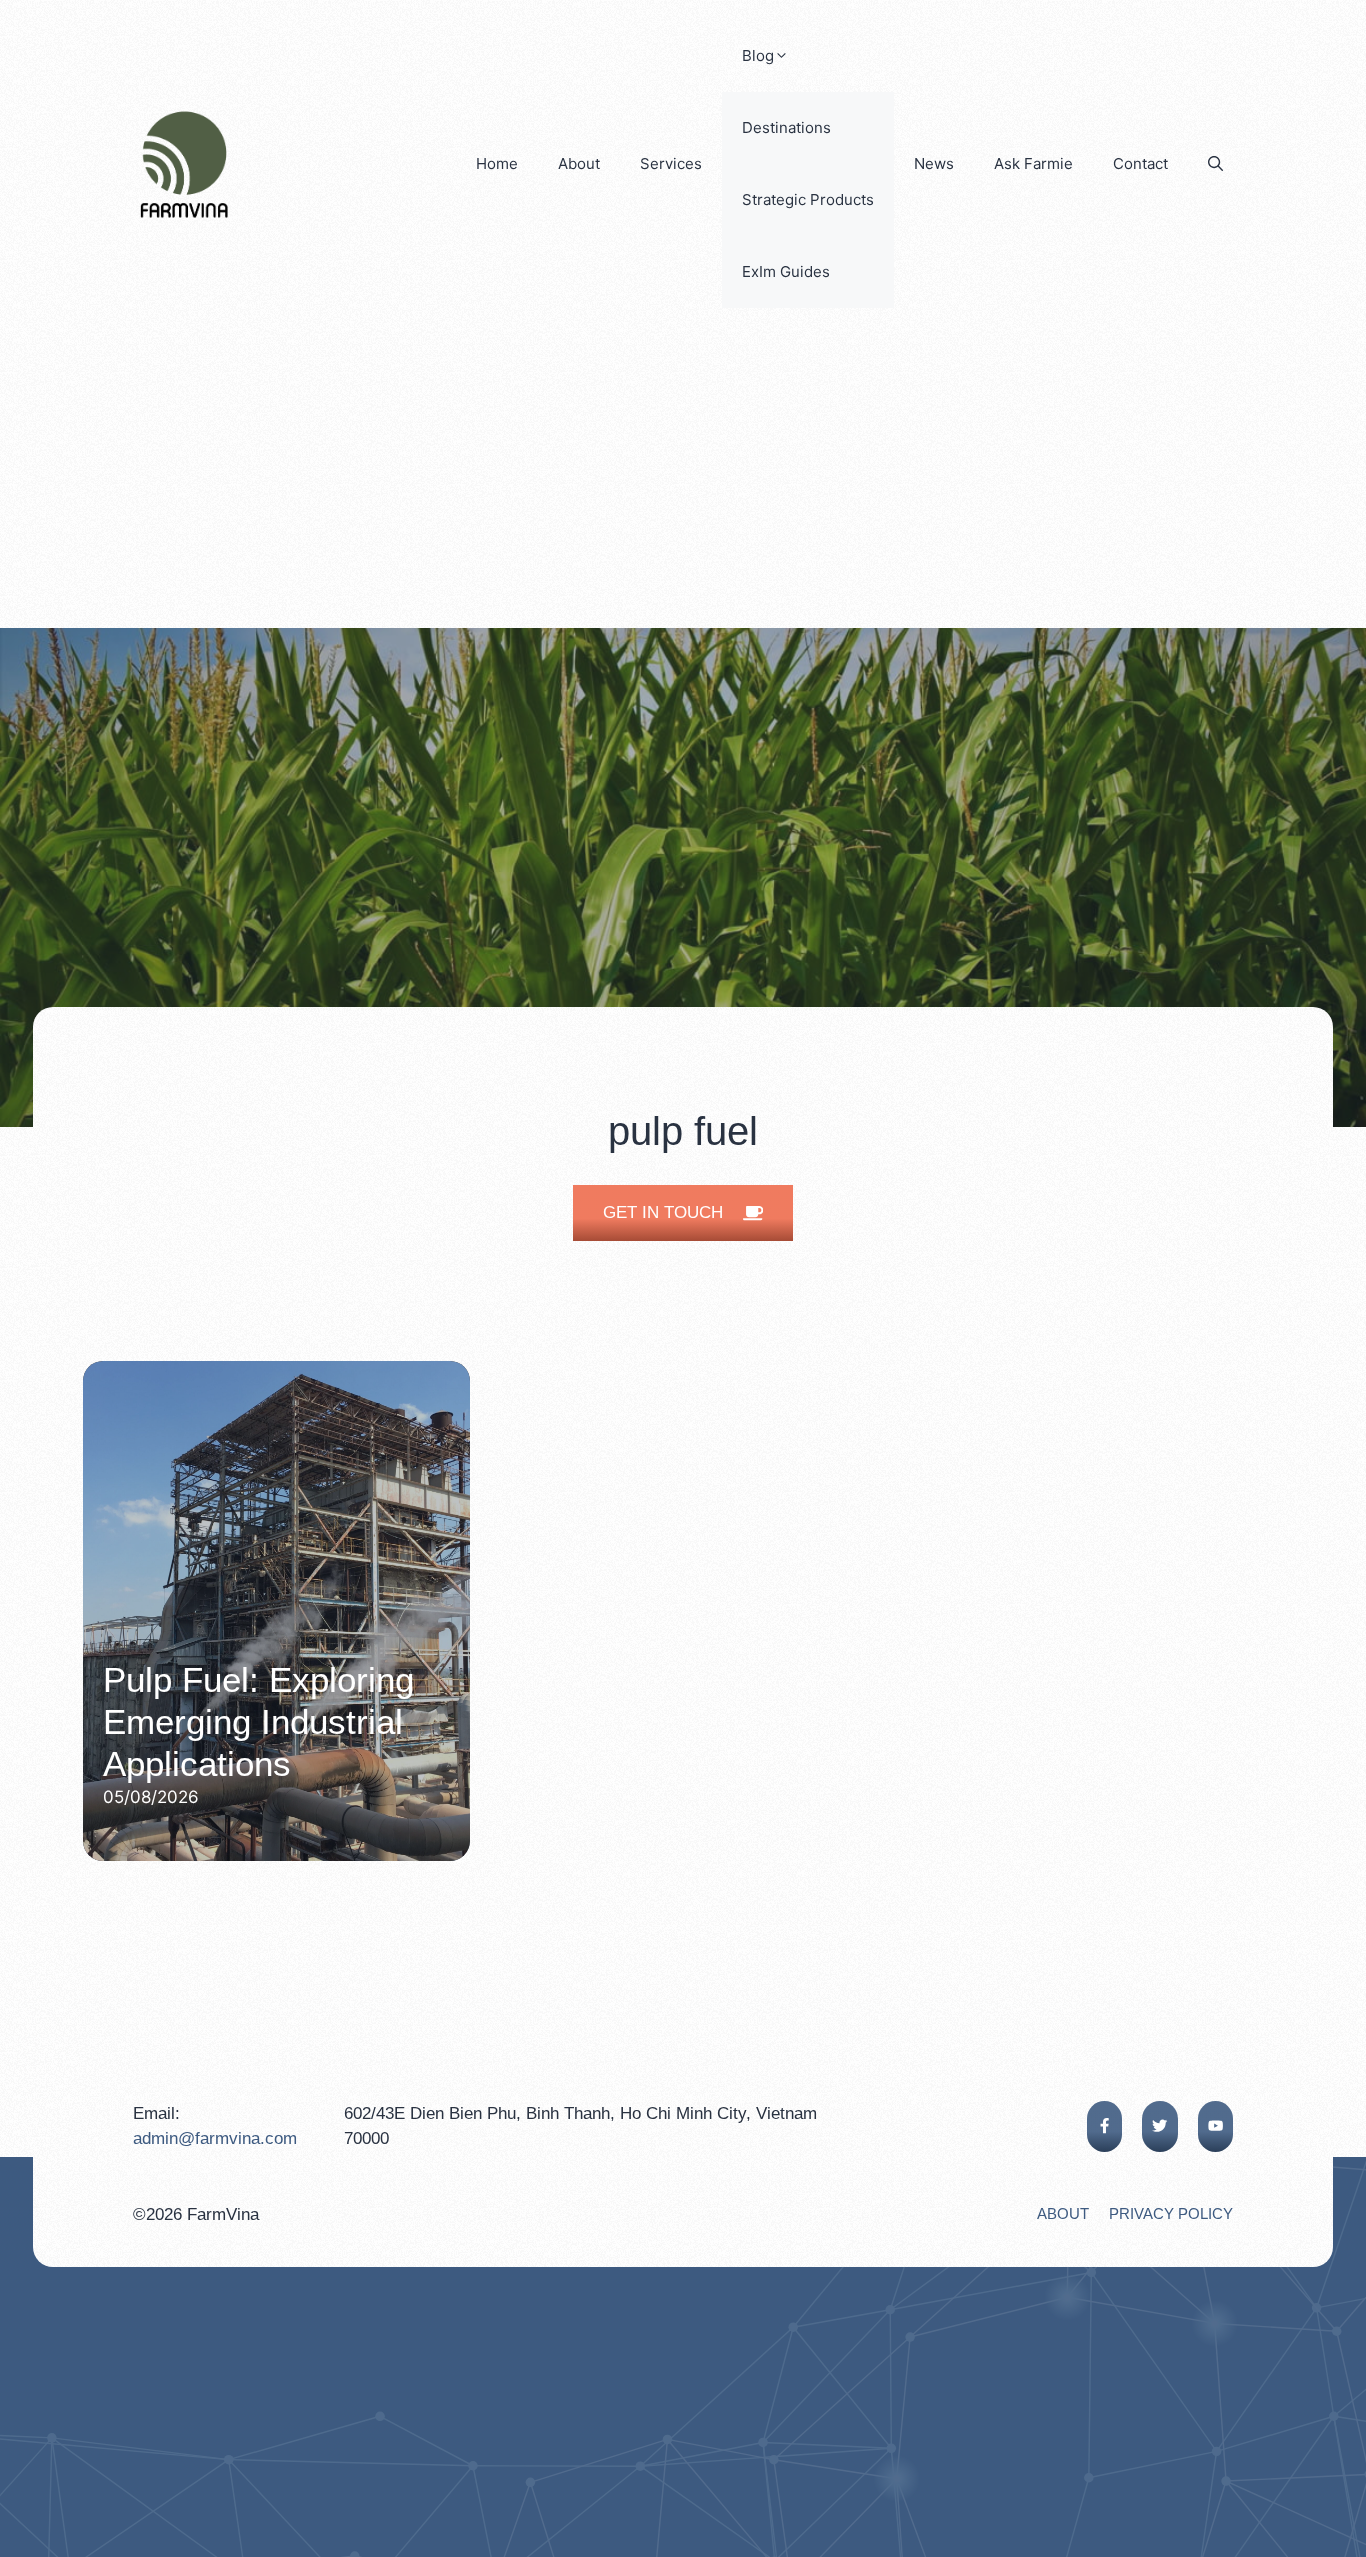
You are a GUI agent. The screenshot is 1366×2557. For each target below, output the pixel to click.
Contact (1140, 163)
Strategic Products (808, 199)
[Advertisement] (683, 478)
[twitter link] (1159, 2126)
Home (497, 163)
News (934, 163)
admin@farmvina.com (215, 2138)
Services (671, 163)
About (579, 163)
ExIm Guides (786, 271)
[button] (1215, 164)
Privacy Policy (1171, 2213)
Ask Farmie (1033, 163)
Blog (758, 55)
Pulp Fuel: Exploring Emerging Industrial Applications (258, 1721)
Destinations (786, 127)
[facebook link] (1104, 2126)
